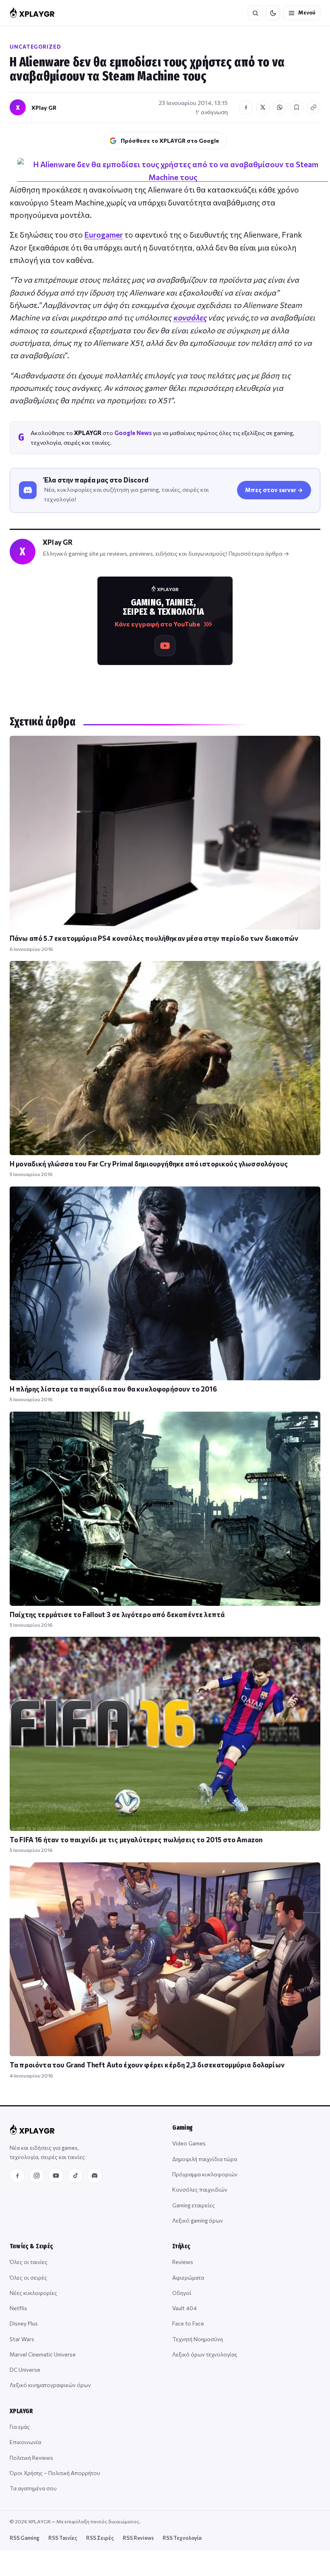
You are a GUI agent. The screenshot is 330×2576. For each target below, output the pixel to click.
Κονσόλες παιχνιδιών (200, 2189)
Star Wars (22, 2339)
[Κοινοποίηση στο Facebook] (246, 107)
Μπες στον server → (274, 490)
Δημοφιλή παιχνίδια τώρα (205, 2159)
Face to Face (188, 2323)
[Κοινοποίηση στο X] (263, 107)
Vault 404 (185, 2308)
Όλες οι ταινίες (29, 2262)
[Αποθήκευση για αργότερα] (297, 107)
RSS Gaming (25, 2538)
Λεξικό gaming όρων (198, 2220)
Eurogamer (104, 235)
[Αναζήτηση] (255, 13)
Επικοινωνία (25, 2442)
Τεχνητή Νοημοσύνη (198, 2339)
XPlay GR (44, 108)
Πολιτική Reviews (31, 2458)
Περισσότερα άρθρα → (259, 553)
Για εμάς (20, 2427)
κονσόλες (190, 317)
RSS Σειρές (100, 2538)
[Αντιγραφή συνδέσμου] (313, 107)
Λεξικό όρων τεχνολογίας (205, 2354)
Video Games (189, 2143)
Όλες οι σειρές (28, 2277)
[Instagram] (37, 2176)
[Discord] (95, 2176)
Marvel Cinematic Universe (43, 2354)
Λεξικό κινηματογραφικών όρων (50, 2385)
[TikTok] (75, 2176)
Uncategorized (35, 47)
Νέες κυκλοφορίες (33, 2293)
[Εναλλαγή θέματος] (273, 13)
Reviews (183, 2262)
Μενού (307, 12)
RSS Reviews (138, 2538)
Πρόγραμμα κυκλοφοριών (205, 2174)
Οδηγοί (182, 2293)
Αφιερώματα (188, 2277)
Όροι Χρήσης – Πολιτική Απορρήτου (55, 2473)
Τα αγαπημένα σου (33, 2488)
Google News (133, 433)
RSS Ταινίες (63, 2538)
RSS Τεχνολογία (182, 2538)
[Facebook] (17, 2176)
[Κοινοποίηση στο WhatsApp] (280, 107)
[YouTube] (56, 2176)
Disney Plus (24, 2323)
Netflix (18, 2308)
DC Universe (25, 2370)
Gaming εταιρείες (194, 2205)
